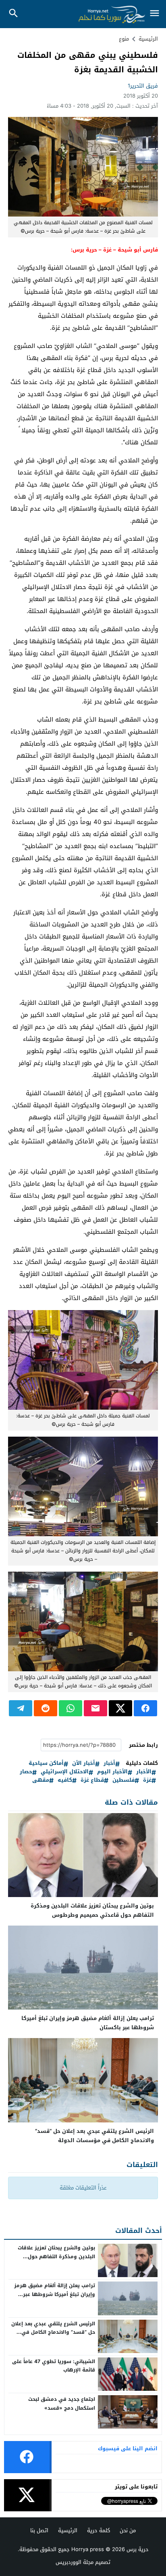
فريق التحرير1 (143, 86)
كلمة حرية (99, 2530)
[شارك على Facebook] (145, 1708)
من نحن (128, 2530)
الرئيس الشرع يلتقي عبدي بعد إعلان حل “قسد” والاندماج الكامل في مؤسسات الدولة (94, 2136)
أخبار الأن (84, 1763)
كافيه (65, 1780)
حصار (26, 1772)
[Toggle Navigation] (155, 14)
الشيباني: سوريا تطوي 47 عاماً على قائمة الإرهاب (54, 2366)
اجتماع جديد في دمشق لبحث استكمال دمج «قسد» (62, 2404)
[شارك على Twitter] (120, 1708)
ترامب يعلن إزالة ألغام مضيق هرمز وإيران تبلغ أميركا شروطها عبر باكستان (88, 2023)
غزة (147, 1780)
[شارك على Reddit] (46, 1708)
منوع (124, 39)
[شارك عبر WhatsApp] (71, 1708)
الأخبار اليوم (112, 1772)
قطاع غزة (92, 1780)
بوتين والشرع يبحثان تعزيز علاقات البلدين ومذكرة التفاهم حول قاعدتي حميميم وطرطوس (92, 1910)
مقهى (41, 1780)
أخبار (109, 1763)
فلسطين (123, 1780)
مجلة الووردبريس (75, 2562)
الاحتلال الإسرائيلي (65, 1772)
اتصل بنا (39, 2530)
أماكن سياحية (46, 1763)
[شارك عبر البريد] (95, 1708)
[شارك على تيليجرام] (21, 1708)
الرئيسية (68, 2530)
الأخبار (144, 1772)
